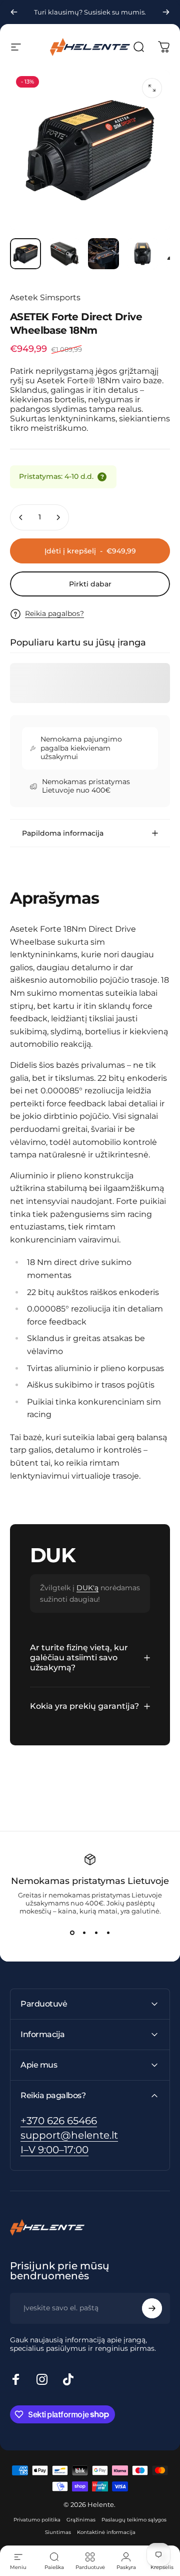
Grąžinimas (81, 2520)
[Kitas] (166, 12)
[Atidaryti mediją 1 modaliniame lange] (152, 88)
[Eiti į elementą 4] (142, 254)
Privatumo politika (37, 2520)
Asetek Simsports (45, 297)
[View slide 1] (72, 1933)
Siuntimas (58, 2532)
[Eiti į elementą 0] (25, 254)
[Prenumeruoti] (152, 2308)
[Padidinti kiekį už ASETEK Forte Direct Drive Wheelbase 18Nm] (58, 517)
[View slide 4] (108, 1933)
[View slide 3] (96, 1933)
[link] (54, 2150)
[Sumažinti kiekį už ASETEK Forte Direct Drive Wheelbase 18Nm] (21, 517)
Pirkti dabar (90, 584)
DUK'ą (87, 1588)
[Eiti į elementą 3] (103, 254)
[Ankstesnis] (14, 12)
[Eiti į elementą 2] (64, 254)
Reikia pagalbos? (54, 614)
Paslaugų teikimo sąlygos (134, 2520)
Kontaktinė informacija (106, 2532)
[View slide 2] (84, 1933)
